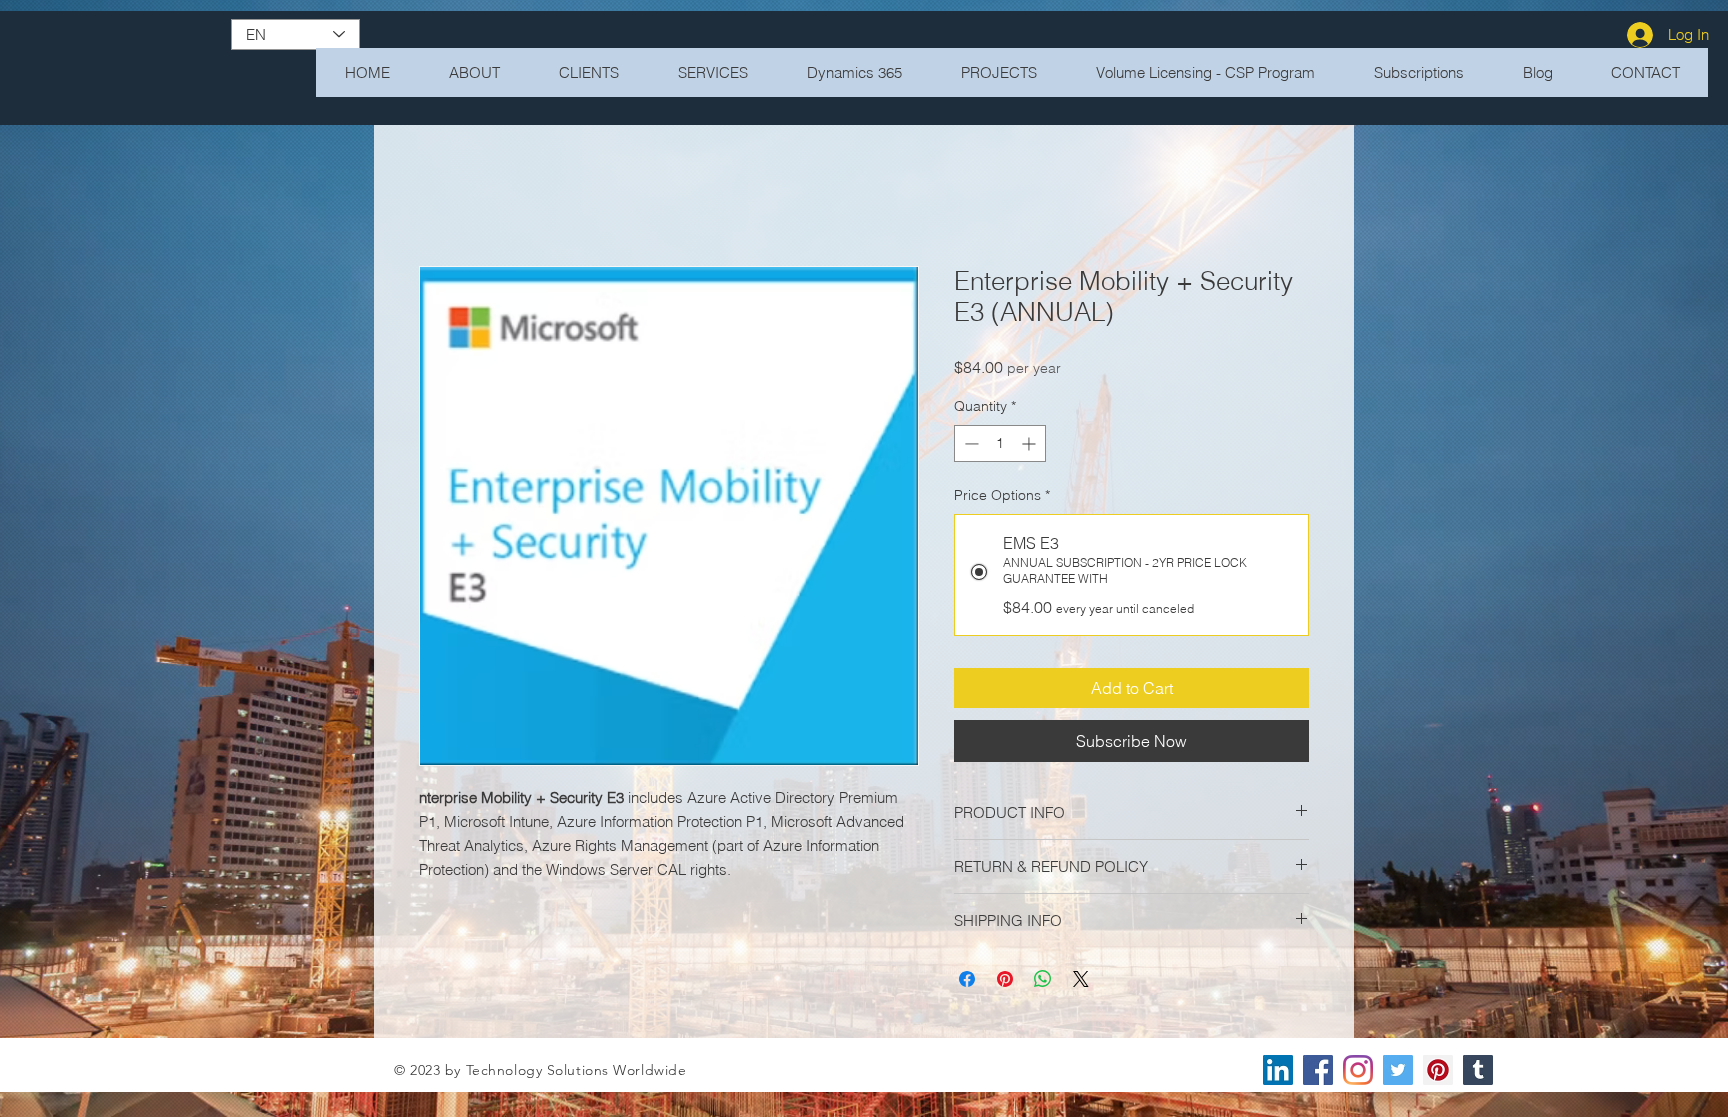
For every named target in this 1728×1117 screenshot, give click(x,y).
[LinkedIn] (1278, 1073)
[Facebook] (1318, 1073)
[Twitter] (1398, 1073)
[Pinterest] (1438, 1073)
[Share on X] (1081, 982)
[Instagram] (1358, 1073)
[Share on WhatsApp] (1043, 982)
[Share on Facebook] (967, 982)
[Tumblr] (1478, 1073)
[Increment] (1030, 446)
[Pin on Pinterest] (1005, 982)
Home (440, 197)
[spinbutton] (1000, 446)
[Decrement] (969, 446)
